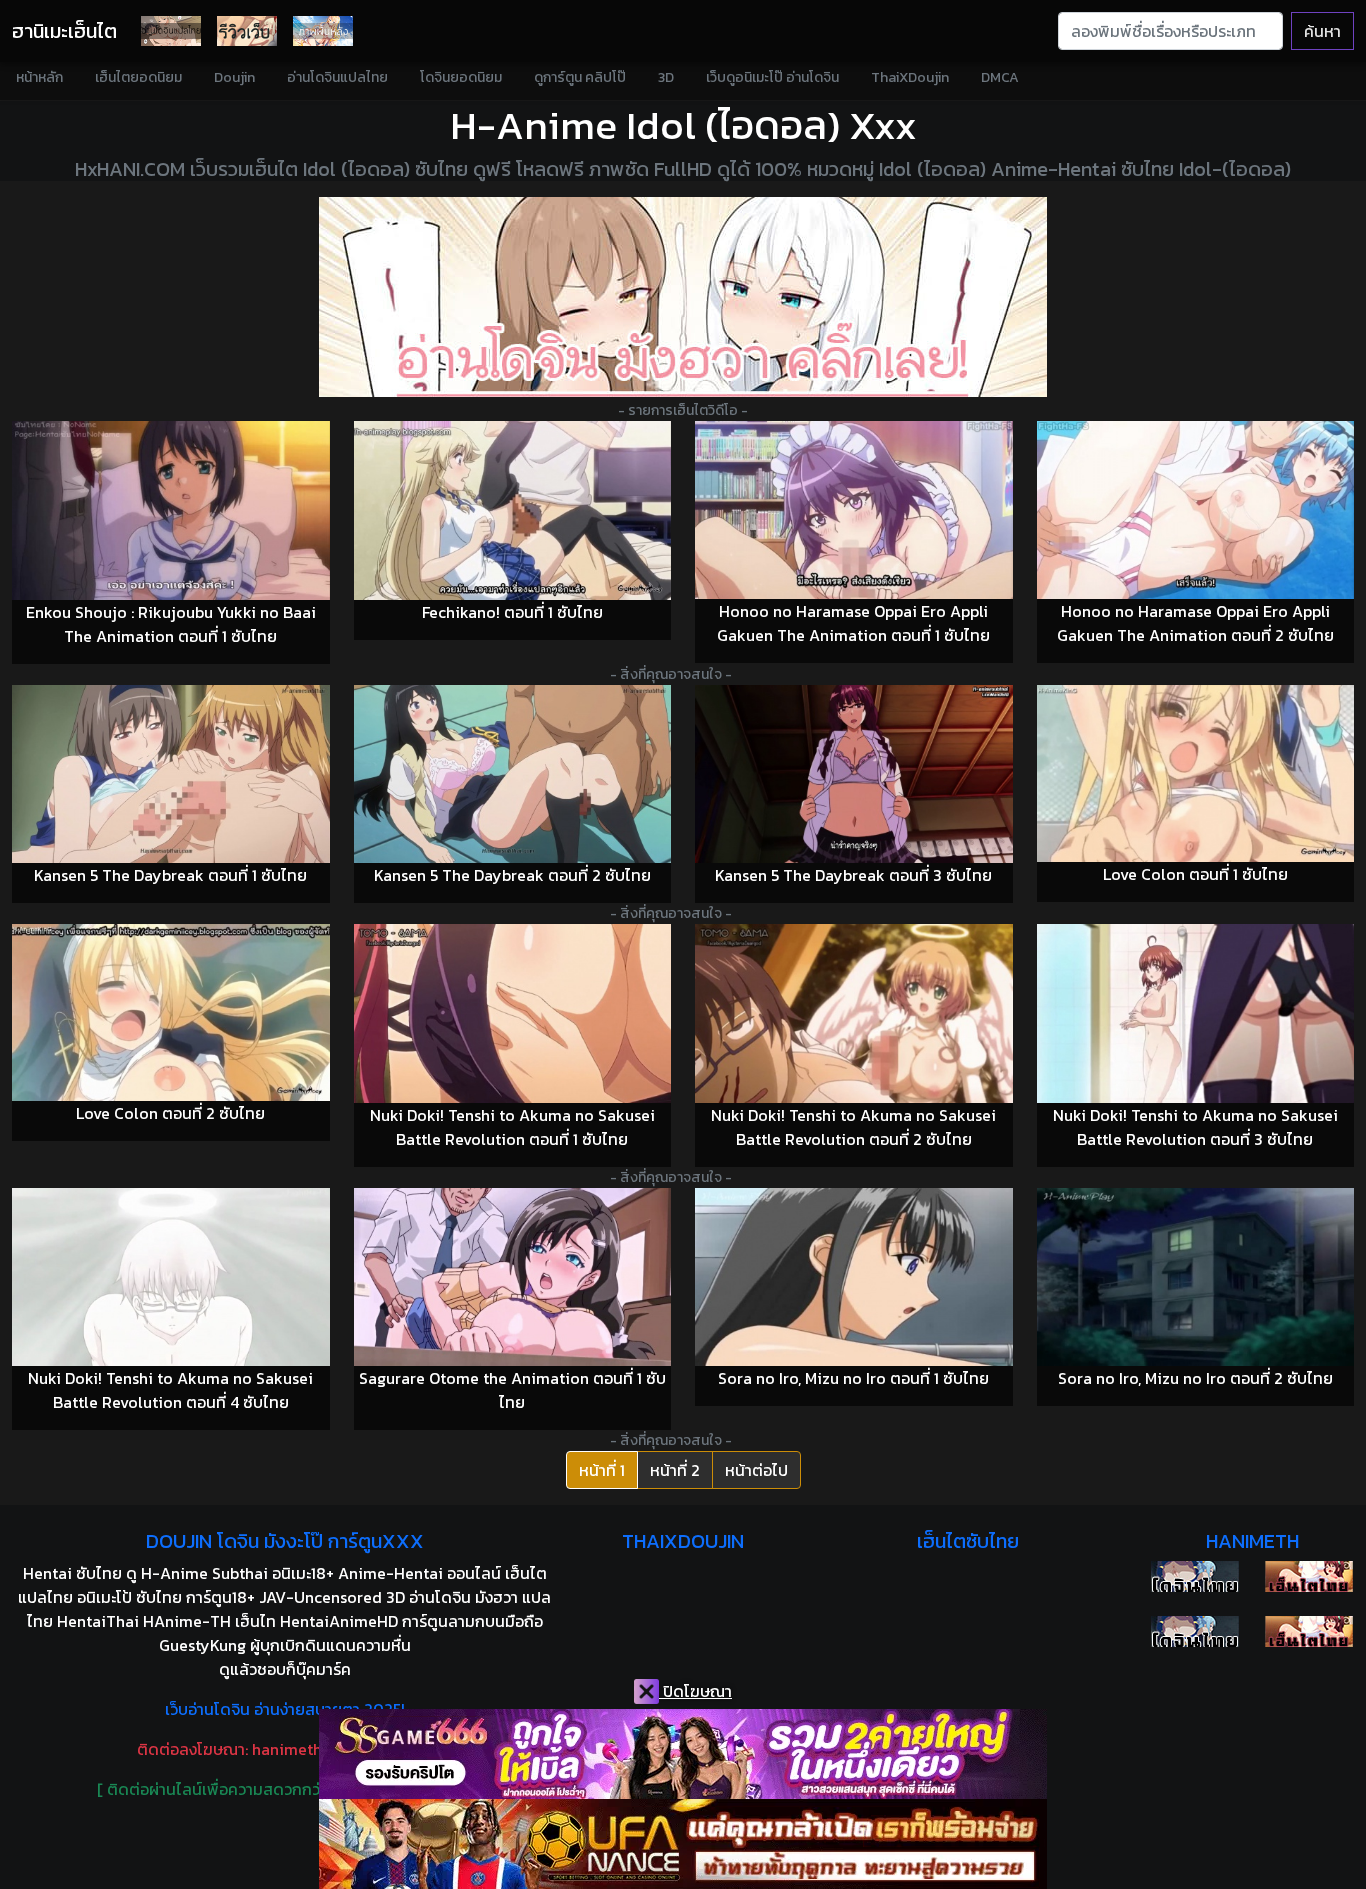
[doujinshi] (247, 31)
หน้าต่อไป (756, 1470)
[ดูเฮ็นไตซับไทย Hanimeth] (1309, 1576)
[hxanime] (1309, 1631)
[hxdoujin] (1195, 1631)
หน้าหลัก (39, 77)
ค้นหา (1322, 31)
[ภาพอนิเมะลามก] (323, 31)
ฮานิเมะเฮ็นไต (64, 31)
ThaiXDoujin (910, 77)
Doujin (234, 77)
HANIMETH (1252, 1541)
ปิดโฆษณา (695, 1691)
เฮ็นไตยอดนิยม (138, 77)
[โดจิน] (171, 31)
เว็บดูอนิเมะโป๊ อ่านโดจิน (772, 77)
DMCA (1000, 77)
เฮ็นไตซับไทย (968, 1541)
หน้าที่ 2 (675, 1470)
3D (666, 77)
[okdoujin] (1195, 1576)
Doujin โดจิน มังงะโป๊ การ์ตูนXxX (285, 1541)
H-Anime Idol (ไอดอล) (645, 125)
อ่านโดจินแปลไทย (337, 77)
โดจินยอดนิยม (461, 77)
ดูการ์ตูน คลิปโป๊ (580, 77)
